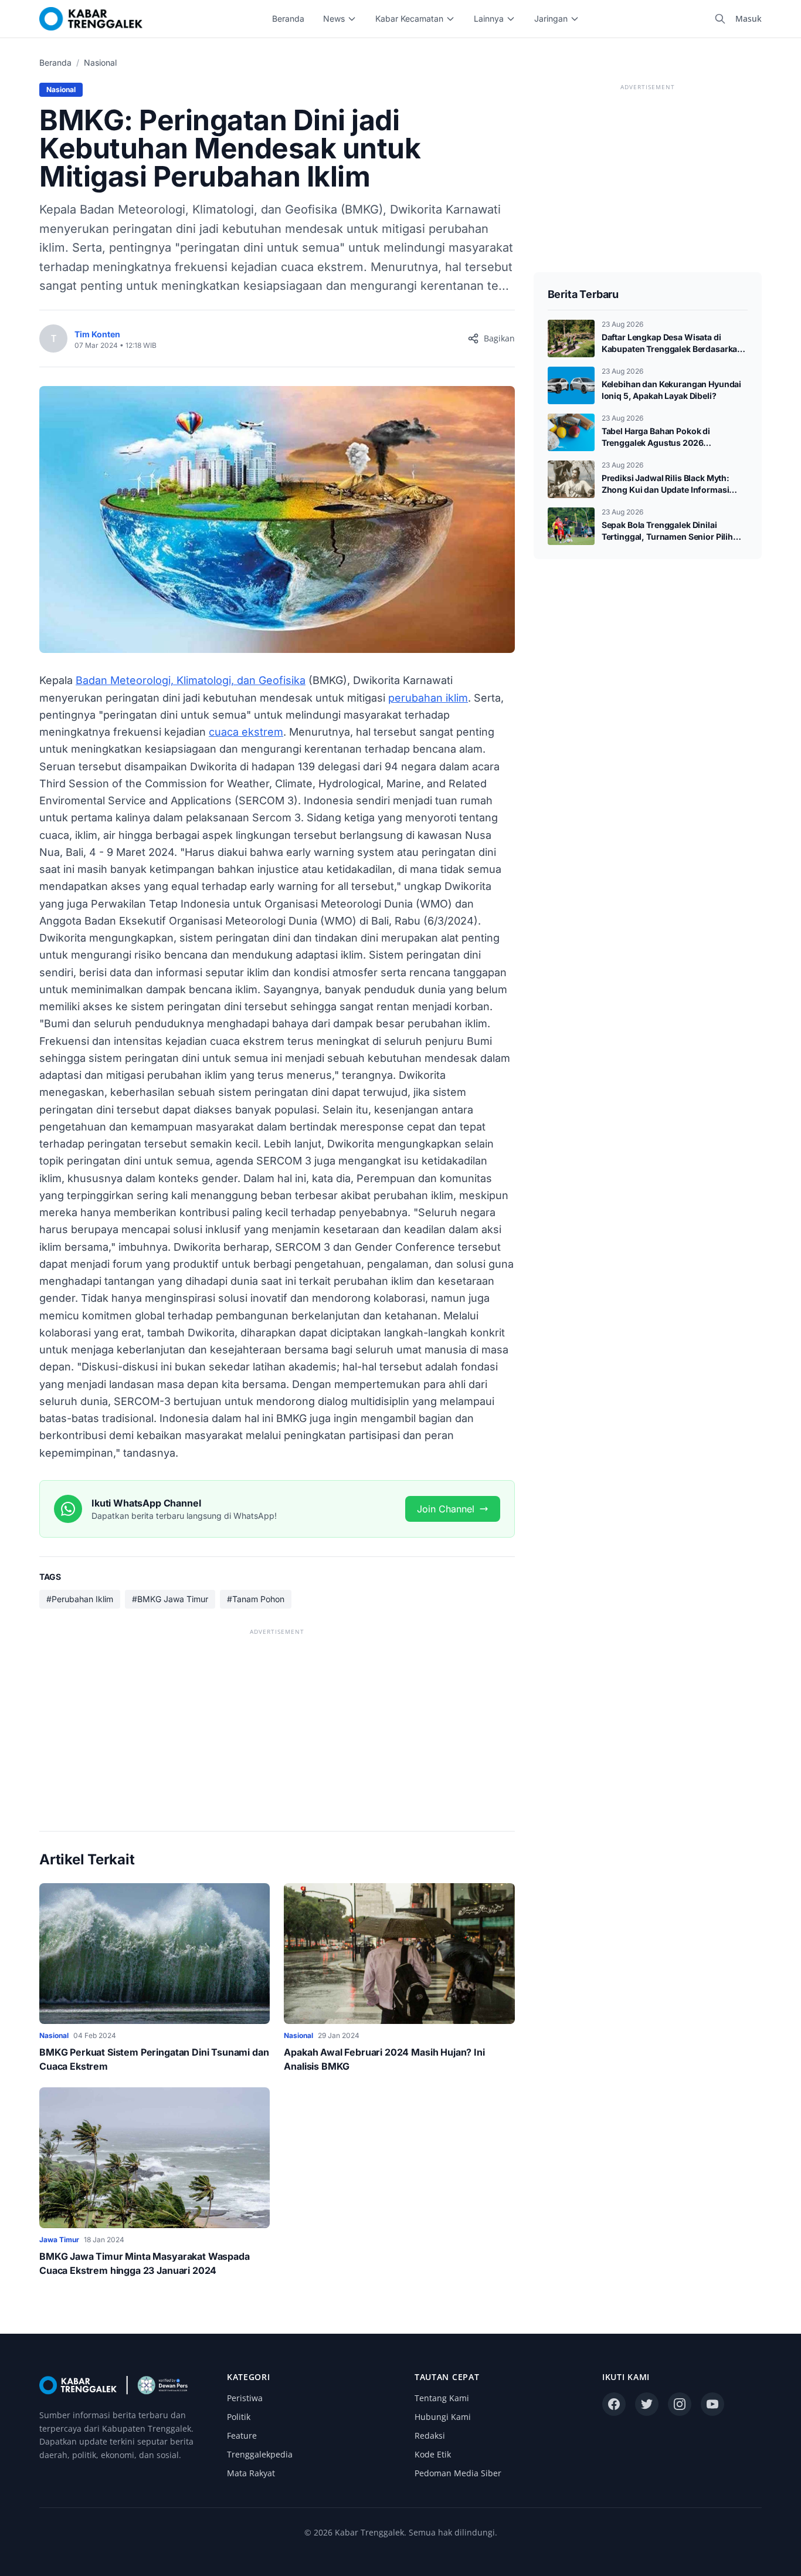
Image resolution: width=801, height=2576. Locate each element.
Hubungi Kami (443, 2417)
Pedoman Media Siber (458, 2473)
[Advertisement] (277, 1721)
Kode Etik (433, 2454)
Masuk (749, 18)
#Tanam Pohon (256, 1599)
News (334, 18)
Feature (242, 2435)
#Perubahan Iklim (80, 1599)
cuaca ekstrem (246, 732)
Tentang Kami (442, 2398)
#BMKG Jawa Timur (170, 1599)
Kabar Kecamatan (409, 18)
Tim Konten (97, 334)
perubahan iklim (428, 698)
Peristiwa (245, 2398)
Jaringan (551, 18)
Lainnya (489, 18)
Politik (239, 2417)
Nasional (100, 62)
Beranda (288, 18)
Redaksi (430, 2435)
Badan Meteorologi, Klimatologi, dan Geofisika (191, 680)
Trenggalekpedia (260, 2454)
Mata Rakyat (251, 2473)
